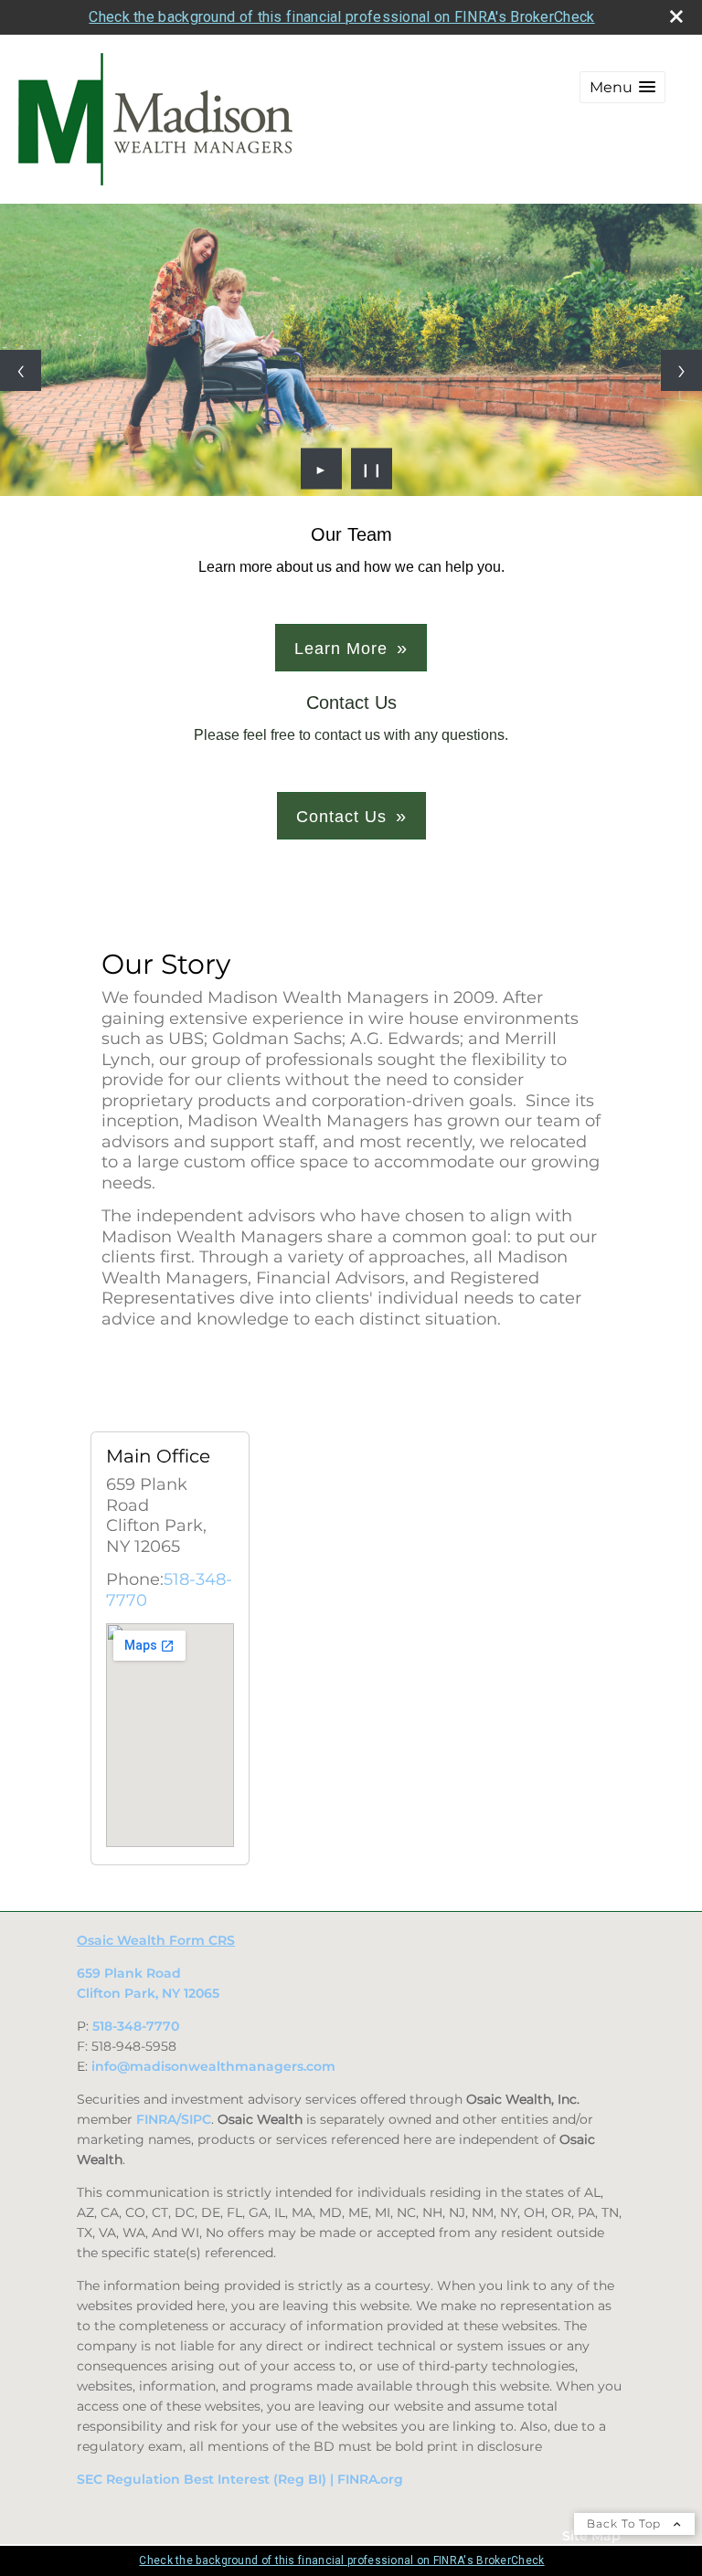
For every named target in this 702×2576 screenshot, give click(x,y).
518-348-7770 (136, 2026)
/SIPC (194, 2119)
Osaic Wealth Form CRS (156, 1940)
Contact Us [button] (341, 817)
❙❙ (372, 469)
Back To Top (626, 2523)
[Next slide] (681, 370)
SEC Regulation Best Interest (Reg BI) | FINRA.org (240, 2479)
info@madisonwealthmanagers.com (213, 2066)
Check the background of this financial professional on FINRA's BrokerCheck (341, 17)
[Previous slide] (21, 370)
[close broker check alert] (676, 16)
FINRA (156, 2119)
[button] (622, 87)
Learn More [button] (341, 649)
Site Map (591, 2536)
